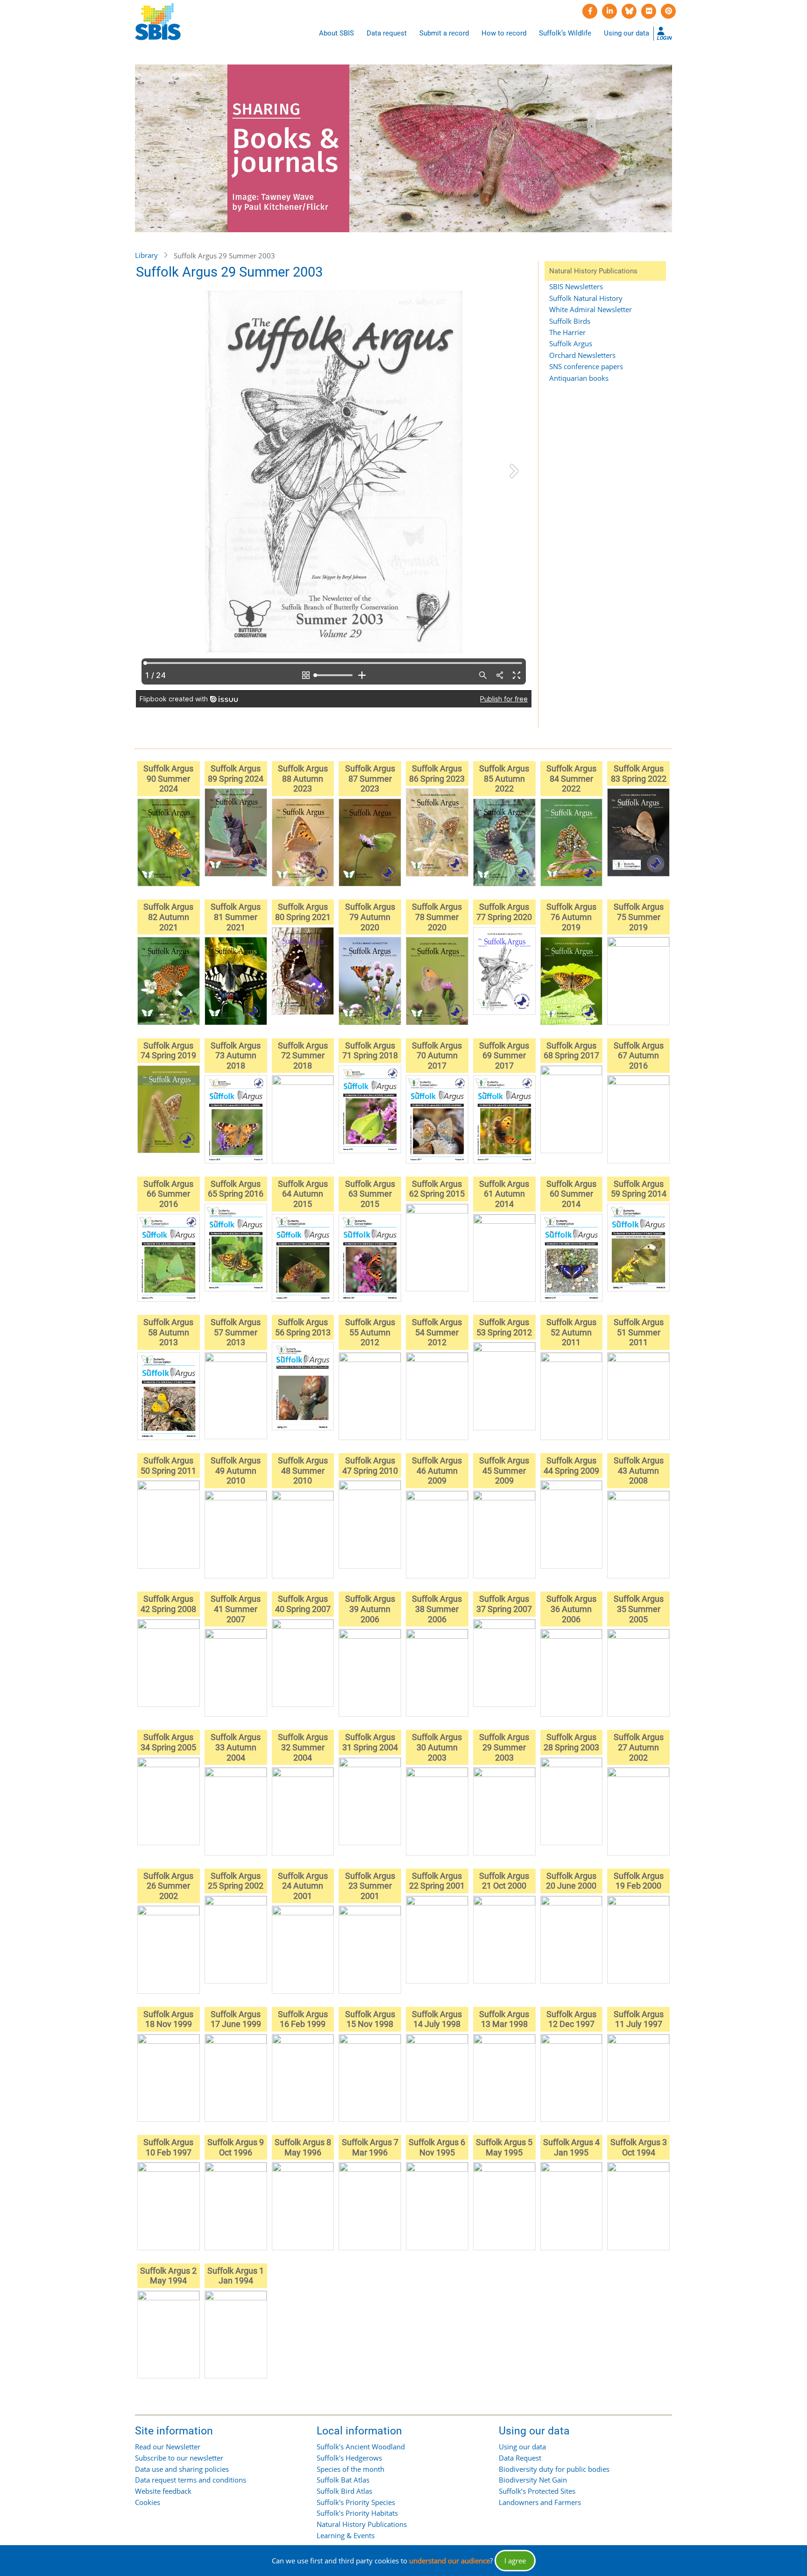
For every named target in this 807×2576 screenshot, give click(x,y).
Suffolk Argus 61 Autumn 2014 (504, 1194)
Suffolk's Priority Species (356, 2502)
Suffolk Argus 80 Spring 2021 (303, 912)
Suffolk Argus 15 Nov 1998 (370, 2019)
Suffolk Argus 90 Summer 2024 (168, 778)
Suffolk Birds (570, 321)
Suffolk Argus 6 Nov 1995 (437, 2147)
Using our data (626, 33)
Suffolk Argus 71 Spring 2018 (370, 1051)
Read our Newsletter (168, 2447)
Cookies (148, 2502)
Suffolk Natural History (586, 298)
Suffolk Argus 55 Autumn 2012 (370, 1332)
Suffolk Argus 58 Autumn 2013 (168, 1332)
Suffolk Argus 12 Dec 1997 (571, 2019)
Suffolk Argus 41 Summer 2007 (236, 1609)
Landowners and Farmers (540, 2502)
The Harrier (567, 332)
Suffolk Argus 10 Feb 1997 (168, 2147)
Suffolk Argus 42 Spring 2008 (168, 1604)
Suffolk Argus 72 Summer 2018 (303, 1056)
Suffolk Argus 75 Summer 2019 (639, 917)
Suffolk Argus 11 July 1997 (639, 2019)
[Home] (158, 22)
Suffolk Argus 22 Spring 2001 (437, 1881)
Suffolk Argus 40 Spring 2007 (303, 1604)
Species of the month (350, 2469)
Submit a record (444, 33)
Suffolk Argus (571, 343)
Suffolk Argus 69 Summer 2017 (504, 1056)
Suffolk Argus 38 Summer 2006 (437, 1609)
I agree (515, 2561)
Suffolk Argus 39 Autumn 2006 (370, 1609)
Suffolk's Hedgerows (349, 2458)
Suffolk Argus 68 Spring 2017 (571, 1051)
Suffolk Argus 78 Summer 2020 (437, 917)
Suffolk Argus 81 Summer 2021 (236, 917)
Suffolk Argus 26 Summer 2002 (168, 1886)
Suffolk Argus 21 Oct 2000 (504, 1881)
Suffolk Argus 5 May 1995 (504, 2147)
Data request (387, 33)
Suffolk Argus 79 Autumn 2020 (370, 917)
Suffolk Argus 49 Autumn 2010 (236, 1470)
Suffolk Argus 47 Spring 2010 (370, 1466)
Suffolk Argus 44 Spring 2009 (571, 1466)
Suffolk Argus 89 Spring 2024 (236, 774)
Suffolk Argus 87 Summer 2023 (370, 778)
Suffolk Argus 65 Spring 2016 (236, 1189)
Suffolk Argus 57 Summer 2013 (236, 1332)
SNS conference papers (586, 366)
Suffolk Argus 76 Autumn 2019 (571, 917)
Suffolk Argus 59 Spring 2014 (639, 1189)
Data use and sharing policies (182, 2469)
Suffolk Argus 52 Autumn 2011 (571, 1332)
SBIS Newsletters (576, 286)
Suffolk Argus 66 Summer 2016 (168, 1194)
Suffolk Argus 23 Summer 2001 (370, 1886)
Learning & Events (346, 2535)
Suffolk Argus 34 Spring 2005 (168, 1742)
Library (146, 255)
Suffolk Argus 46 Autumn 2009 (437, 1470)
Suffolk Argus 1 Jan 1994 (236, 2276)
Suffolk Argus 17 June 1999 (236, 2019)
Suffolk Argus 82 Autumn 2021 (168, 917)
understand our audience (450, 2561)
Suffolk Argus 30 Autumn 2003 (437, 1747)
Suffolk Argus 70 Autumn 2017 (437, 1056)
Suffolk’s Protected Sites (537, 2491)
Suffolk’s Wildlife (565, 33)
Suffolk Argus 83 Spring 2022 (639, 774)
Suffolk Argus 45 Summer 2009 (504, 1470)
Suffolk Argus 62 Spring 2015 (437, 1189)
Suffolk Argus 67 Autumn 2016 (639, 1056)
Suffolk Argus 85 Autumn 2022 (504, 778)
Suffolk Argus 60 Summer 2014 (571, 1194)
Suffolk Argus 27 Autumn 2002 (639, 1747)
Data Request (520, 2458)
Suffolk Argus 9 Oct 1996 (236, 2147)
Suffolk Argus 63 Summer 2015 (370, 1194)
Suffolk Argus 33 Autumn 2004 (236, 1747)
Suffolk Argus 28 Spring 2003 (571, 1742)
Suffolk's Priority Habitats (357, 2513)
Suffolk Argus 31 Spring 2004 (370, 1742)
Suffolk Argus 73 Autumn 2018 (236, 1056)
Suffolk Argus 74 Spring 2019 (168, 1051)
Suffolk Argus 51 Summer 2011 (639, 1332)
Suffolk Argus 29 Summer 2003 (504, 1747)
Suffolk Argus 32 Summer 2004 (303, 1747)
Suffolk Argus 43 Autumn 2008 (639, 1470)
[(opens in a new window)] (590, 11)
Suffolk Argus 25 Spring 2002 (236, 1881)
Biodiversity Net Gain (533, 2480)
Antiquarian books (579, 378)
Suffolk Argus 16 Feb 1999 (303, 2019)
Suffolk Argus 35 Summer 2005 (639, 1609)
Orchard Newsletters (582, 355)
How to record (504, 33)
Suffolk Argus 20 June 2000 (571, 1881)
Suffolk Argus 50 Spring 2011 (168, 1466)
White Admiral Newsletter (591, 309)
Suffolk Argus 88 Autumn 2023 (303, 778)
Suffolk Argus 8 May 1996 (303, 2147)
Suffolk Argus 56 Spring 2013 (303, 1327)
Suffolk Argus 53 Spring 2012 (504, 1327)
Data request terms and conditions (191, 2480)
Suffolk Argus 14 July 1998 (437, 2019)
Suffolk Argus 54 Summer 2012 (437, 1332)
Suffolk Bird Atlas (344, 2491)
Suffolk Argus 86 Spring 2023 (437, 774)
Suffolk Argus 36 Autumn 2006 (571, 1609)
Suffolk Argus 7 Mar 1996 (370, 2147)
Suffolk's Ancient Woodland (361, 2447)
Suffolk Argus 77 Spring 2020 (504, 912)
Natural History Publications (362, 2524)
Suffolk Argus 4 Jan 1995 (571, 2147)
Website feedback (163, 2491)
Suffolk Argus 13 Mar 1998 (504, 2019)
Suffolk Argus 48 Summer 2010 (303, 1470)
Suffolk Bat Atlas (343, 2480)
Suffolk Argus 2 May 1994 (168, 2276)
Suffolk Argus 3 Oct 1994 (639, 2147)
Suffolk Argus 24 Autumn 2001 (303, 1886)
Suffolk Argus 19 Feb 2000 (639, 1881)
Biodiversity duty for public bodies (554, 2469)
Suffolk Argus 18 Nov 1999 (168, 2019)
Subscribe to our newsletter (179, 2458)
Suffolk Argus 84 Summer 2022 (571, 778)
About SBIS (336, 33)
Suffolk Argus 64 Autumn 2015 (303, 1194)
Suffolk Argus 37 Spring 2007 (504, 1604)
